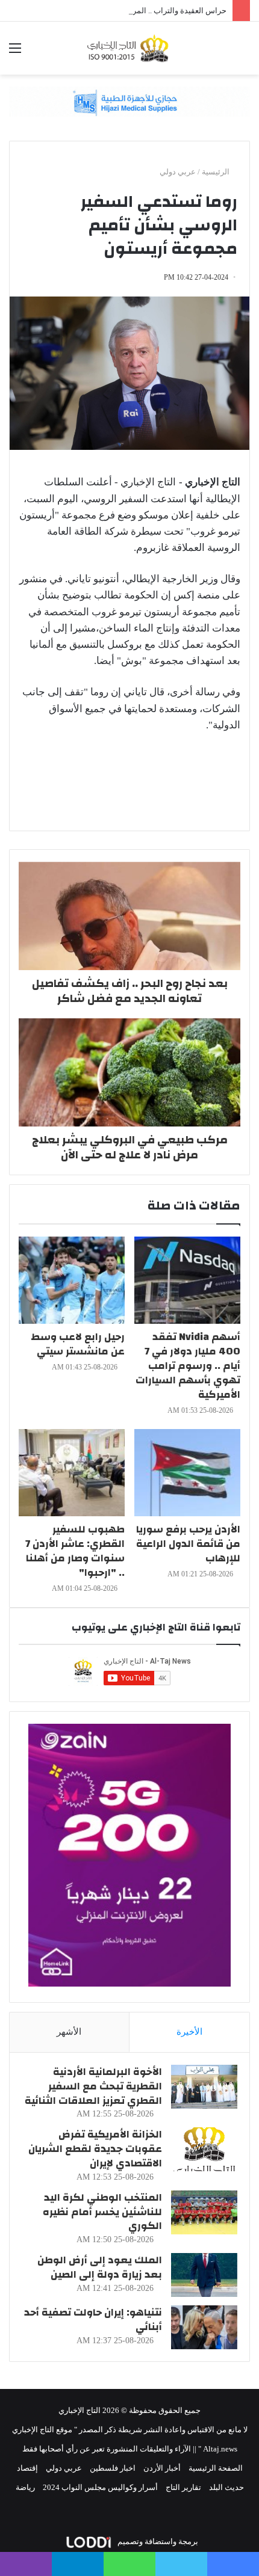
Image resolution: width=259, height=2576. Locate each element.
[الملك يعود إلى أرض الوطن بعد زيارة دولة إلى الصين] (204, 2275)
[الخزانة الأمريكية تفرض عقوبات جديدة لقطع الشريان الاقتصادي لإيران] (204, 2149)
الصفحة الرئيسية (216, 2468)
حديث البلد (226, 2487)
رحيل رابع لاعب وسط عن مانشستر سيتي (78, 1344)
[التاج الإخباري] (129, 48)
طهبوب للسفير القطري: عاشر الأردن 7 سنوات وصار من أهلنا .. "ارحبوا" (75, 1551)
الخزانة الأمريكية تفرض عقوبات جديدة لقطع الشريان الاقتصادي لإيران (95, 2149)
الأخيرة (189, 2032)
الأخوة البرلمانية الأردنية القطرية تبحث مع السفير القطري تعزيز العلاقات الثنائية (93, 2086)
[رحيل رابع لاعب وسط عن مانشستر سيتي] (72, 1280)
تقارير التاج (183, 2487)
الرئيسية (217, 172)
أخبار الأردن (162, 2468)
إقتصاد (27, 2468)
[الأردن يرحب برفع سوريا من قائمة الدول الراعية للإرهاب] (187, 1473)
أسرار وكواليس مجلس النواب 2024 (100, 2487)
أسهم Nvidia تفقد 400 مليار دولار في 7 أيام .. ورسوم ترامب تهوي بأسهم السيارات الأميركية (188, 1366)
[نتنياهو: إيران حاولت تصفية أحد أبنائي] (204, 2327)
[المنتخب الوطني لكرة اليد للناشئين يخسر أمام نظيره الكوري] (204, 2212)
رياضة (25, 2487)
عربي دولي (178, 172)
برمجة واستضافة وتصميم (157, 2541)
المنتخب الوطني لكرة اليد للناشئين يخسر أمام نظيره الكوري (102, 2212)
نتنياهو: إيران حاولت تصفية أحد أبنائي (93, 2319)
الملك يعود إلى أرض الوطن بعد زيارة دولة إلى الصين (100, 2267)
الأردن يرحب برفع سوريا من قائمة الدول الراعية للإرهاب (188, 1544)
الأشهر (69, 2032)
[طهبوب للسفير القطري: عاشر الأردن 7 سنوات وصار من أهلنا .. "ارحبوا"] (72, 1473)
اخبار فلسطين (113, 2468)
